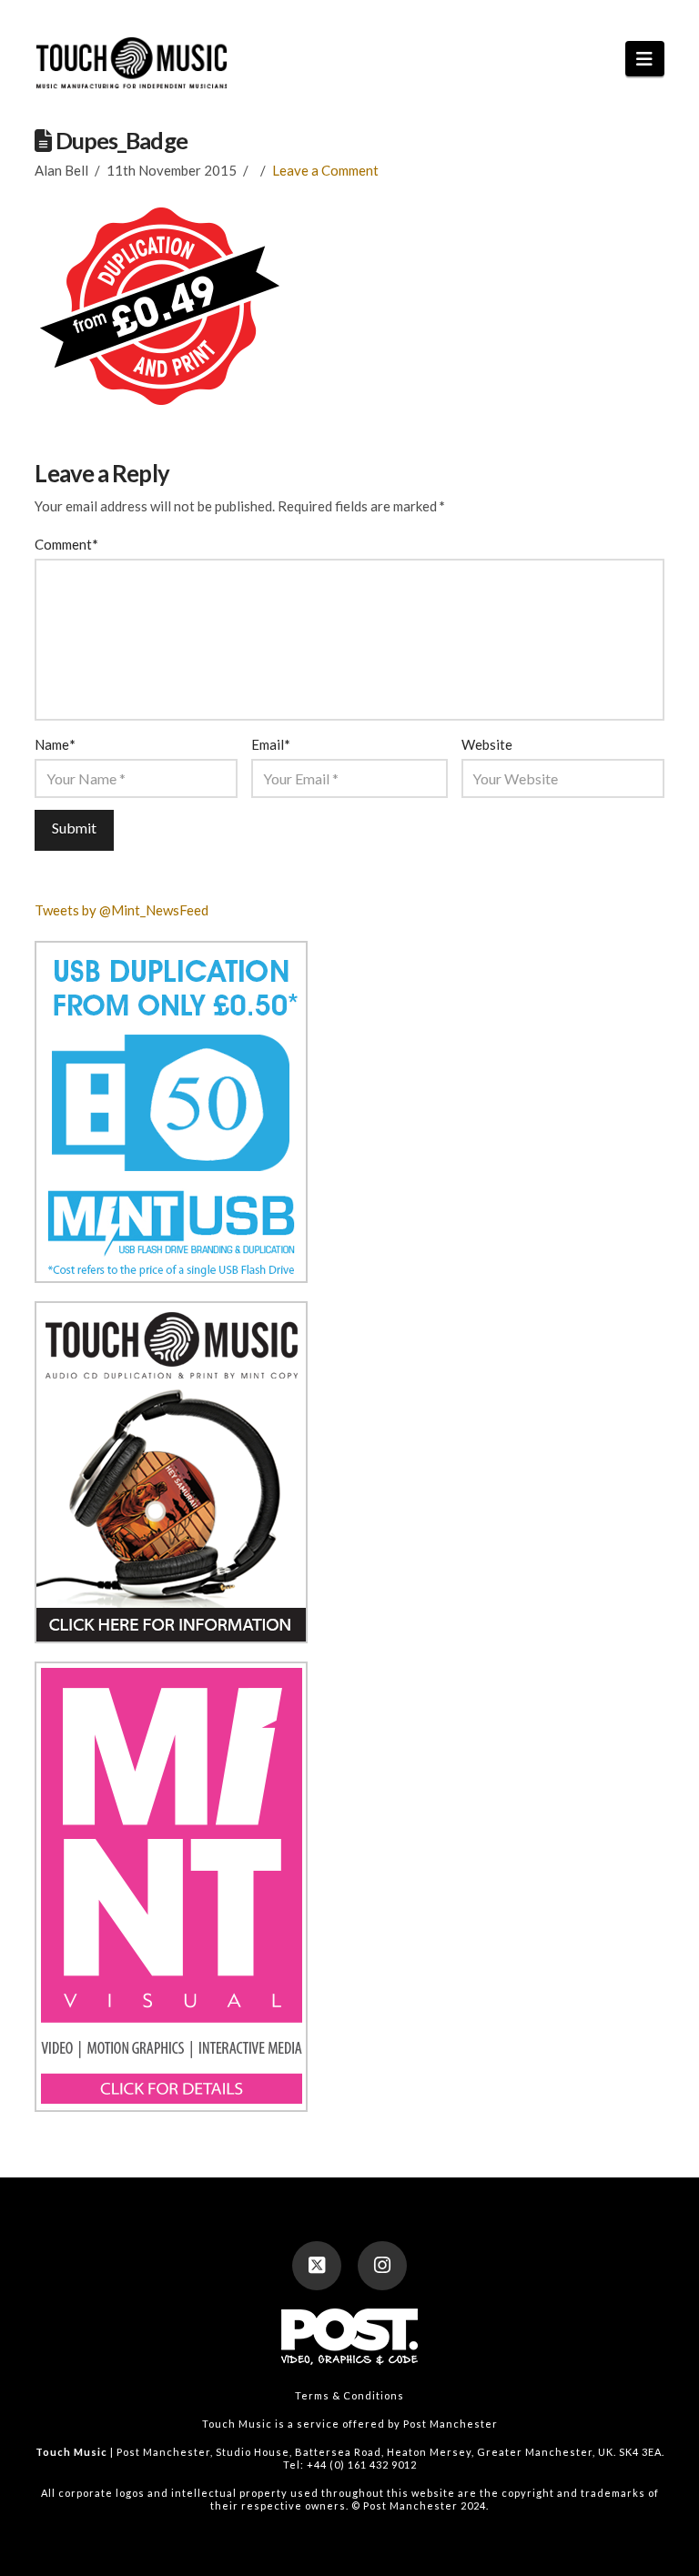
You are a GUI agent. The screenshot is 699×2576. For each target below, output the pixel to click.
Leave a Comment (325, 170)
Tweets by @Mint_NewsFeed (122, 910)
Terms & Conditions (349, 2395)
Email (270, 744)
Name (55, 744)
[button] (645, 59)
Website (487, 744)
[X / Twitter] (317, 2266)
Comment (66, 544)
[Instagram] (382, 2266)
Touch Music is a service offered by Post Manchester (350, 2424)
